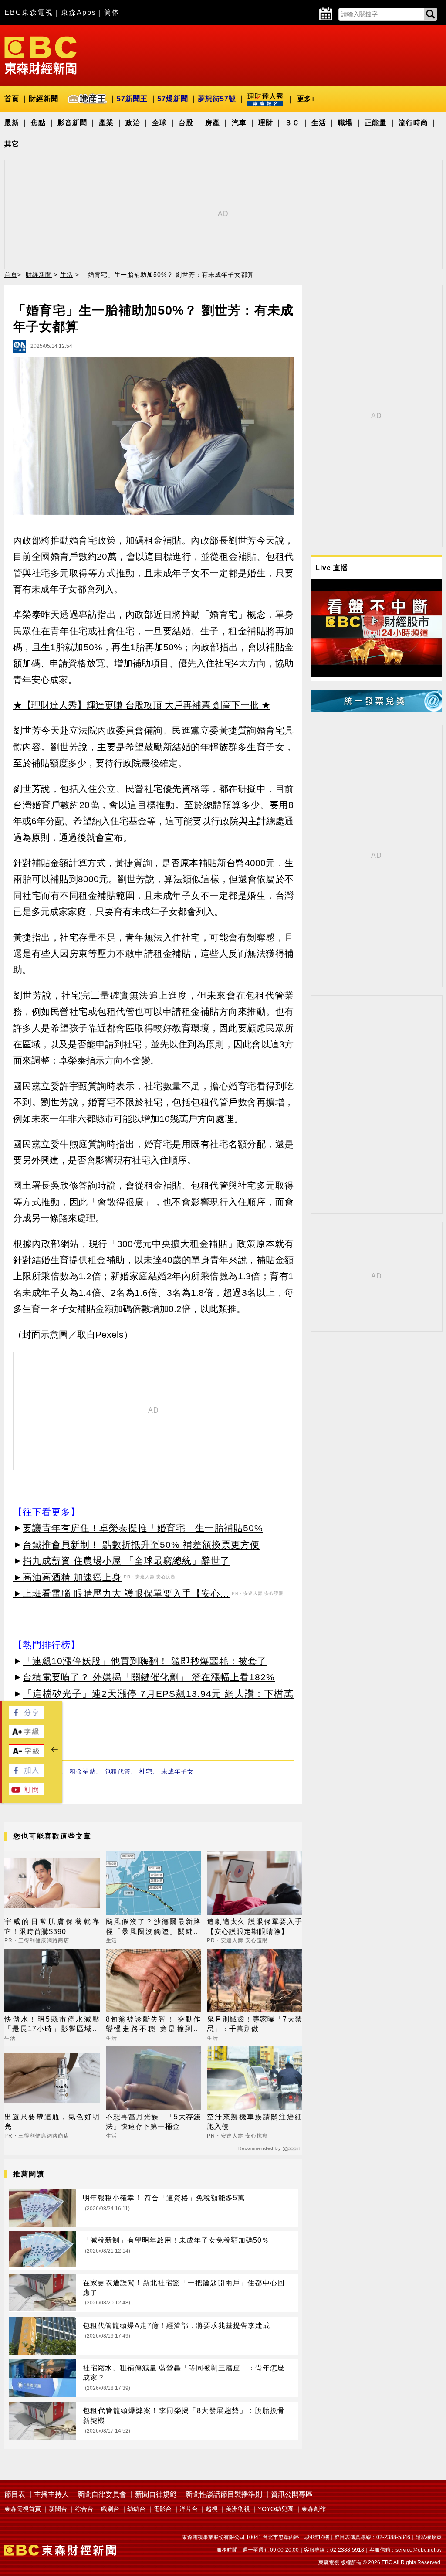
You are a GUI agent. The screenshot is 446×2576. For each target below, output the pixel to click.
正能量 (376, 123)
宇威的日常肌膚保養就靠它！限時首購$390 (52, 1926)
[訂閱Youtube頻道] (26, 1793)
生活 (319, 123)
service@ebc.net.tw (419, 2550)
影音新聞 (72, 123)
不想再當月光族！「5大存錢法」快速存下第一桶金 (154, 2122)
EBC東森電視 (29, 12)
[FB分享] (26, 1716)
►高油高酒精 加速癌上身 (67, 1577)
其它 (12, 144)
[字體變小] (27, 1755)
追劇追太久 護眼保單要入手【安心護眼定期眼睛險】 (255, 1926)
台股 (186, 123)
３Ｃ (292, 123)
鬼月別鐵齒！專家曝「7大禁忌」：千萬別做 (255, 2024)
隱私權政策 (429, 2537)
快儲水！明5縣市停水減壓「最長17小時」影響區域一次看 (52, 2025)
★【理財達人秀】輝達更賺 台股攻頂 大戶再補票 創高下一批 (136, 705)
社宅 (146, 1771)
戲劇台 (110, 2509)
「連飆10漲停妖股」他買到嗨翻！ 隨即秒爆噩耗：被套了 (145, 1661)
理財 (266, 123)
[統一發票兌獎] (376, 709)
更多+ (306, 99)
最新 (12, 123)
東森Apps (79, 12)
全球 (159, 123)
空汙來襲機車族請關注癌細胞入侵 (255, 2122)
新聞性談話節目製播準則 (224, 2494)
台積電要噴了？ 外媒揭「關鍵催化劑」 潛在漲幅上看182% (149, 1677)
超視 (212, 2509)
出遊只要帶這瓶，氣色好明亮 (52, 2122)
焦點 (38, 123)
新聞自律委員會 (102, 2494)
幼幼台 (136, 2509)
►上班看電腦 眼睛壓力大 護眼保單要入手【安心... (121, 1593)
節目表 (15, 2494)
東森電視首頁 (23, 2509)
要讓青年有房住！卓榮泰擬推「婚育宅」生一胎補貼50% (143, 1528)
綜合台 (84, 2509)
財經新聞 (44, 99)
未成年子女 (177, 1771)
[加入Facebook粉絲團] (26, 1774)
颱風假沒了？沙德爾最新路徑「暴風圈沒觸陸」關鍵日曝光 (154, 1927)
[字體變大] (26, 1735)
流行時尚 (413, 123)
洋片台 (189, 2509)
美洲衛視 (238, 2509)
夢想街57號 (217, 99)
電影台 (162, 2509)
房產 (213, 123)
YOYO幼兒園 (276, 2509)
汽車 (239, 123)
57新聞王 (132, 99)
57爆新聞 (173, 99)
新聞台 (58, 2509)
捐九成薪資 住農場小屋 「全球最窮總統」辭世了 (126, 1561)
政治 (133, 123)
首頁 (12, 99)
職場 (345, 123)
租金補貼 (83, 1771)
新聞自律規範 (156, 2494)
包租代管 (118, 1771)
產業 (106, 123)
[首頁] (41, 55)
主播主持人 (51, 2494)
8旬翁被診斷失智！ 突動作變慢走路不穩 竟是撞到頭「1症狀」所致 (154, 2025)
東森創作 (314, 2509)
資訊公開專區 (292, 2494)
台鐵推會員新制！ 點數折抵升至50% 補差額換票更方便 (141, 1545)
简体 (112, 12)
